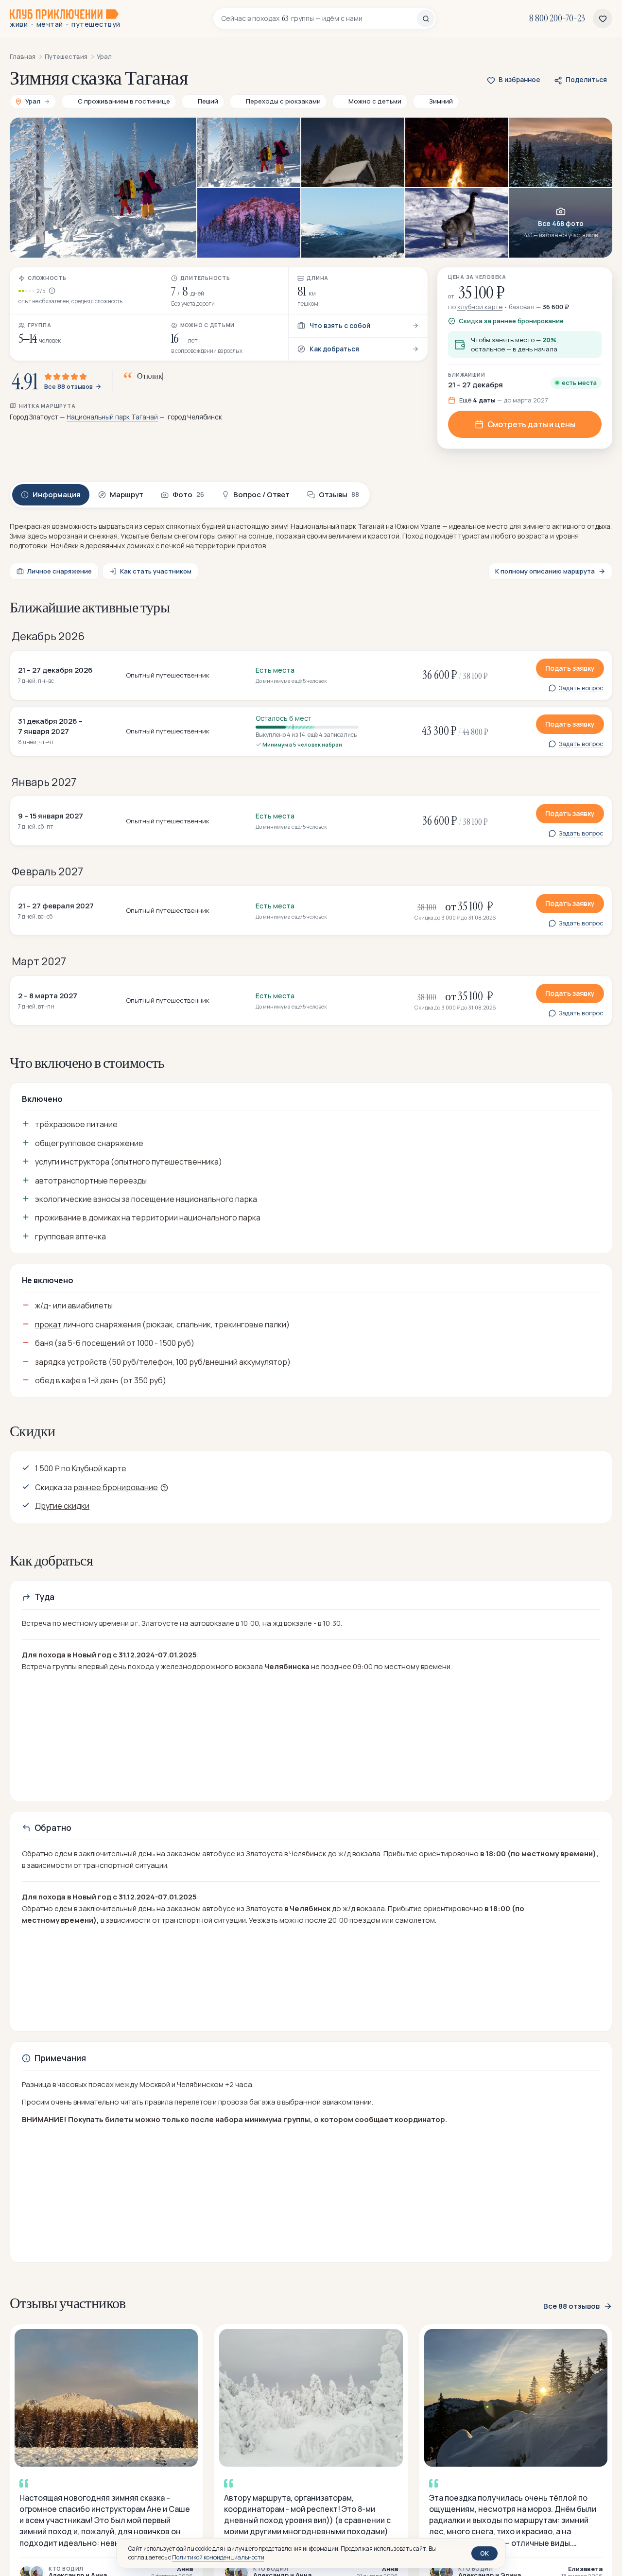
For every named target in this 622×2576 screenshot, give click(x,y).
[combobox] (319, 18)
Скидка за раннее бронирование (511, 321)
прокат (48, 1324)
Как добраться (334, 349)
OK (484, 2553)
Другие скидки (62, 1506)
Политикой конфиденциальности (218, 2557)
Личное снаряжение (60, 571)
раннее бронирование (116, 1487)
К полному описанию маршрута (545, 571)
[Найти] (426, 18)
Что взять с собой (340, 326)
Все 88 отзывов (69, 387)
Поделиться (586, 80)
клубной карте (480, 307)
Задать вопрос (581, 688)
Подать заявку (570, 668)
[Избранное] (603, 18)
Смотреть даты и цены (531, 424)
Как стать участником (156, 571)
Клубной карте (99, 1468)
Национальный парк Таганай (112, 417)
